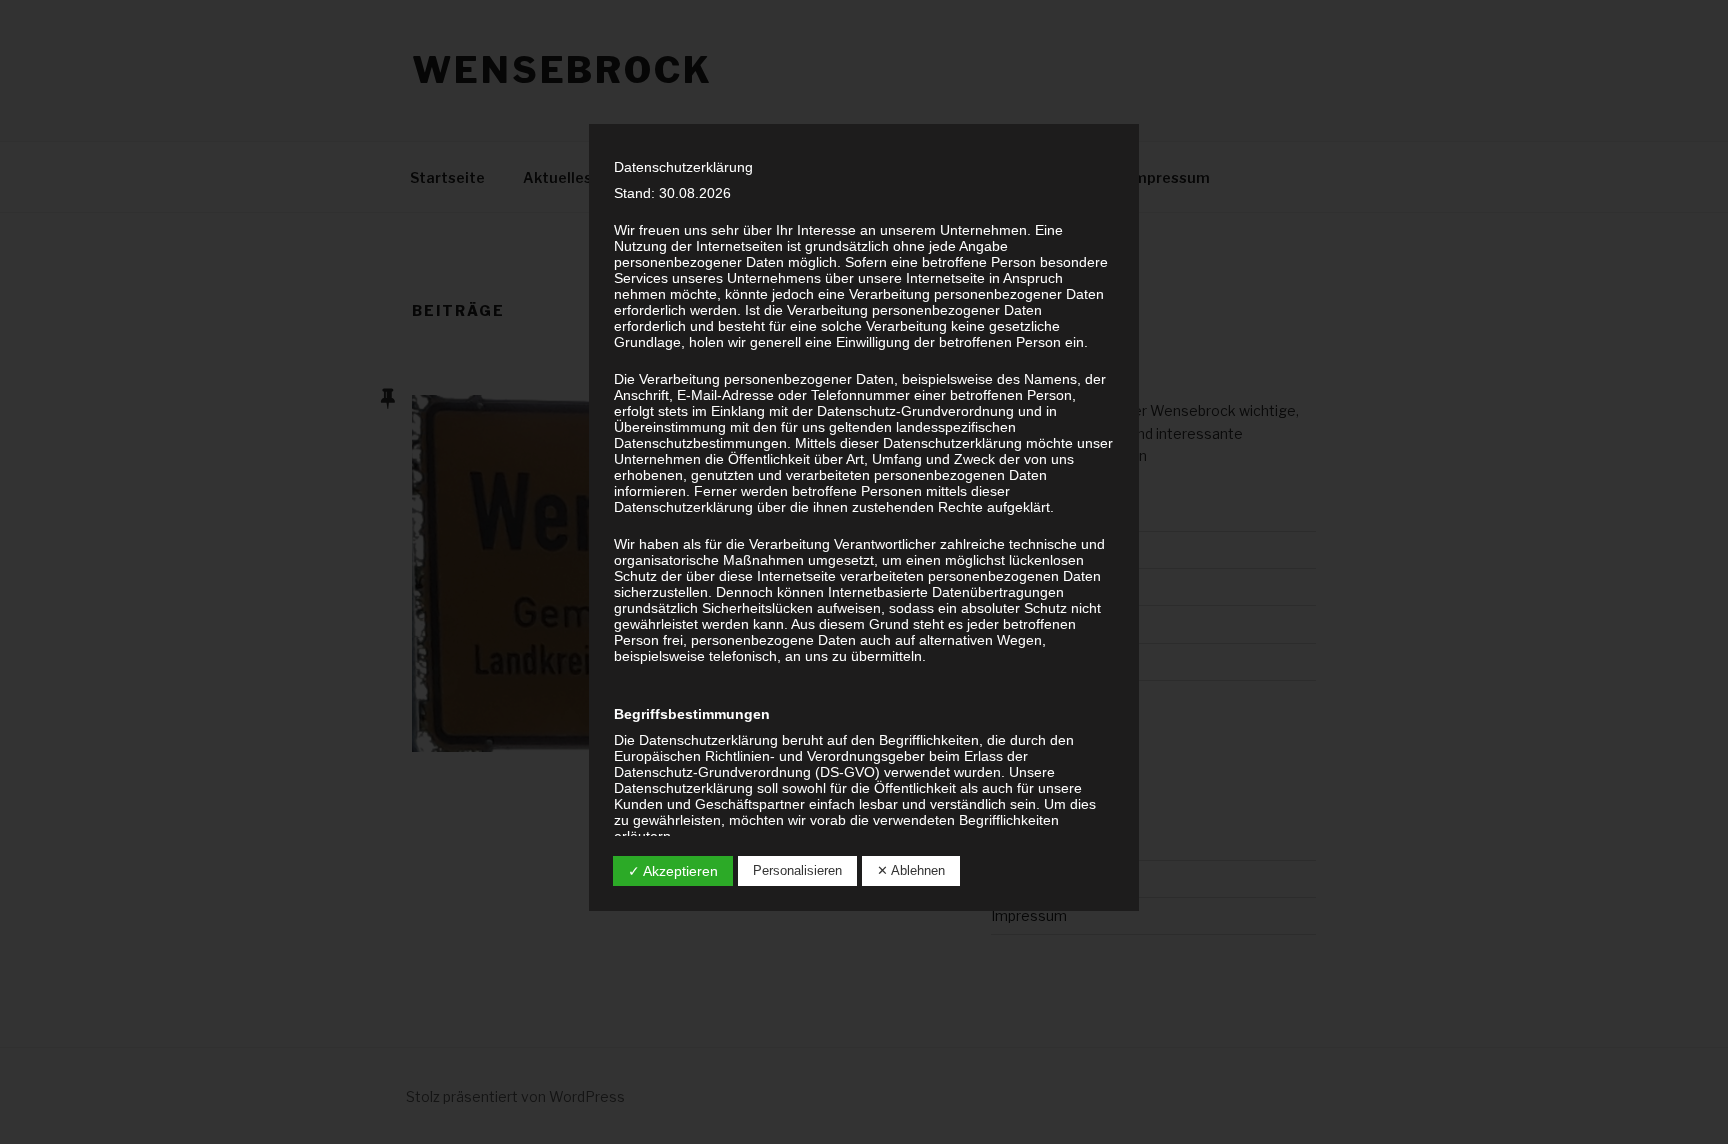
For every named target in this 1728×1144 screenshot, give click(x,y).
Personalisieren (797, 870)
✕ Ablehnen (911, 870)
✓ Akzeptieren (673, 871)
